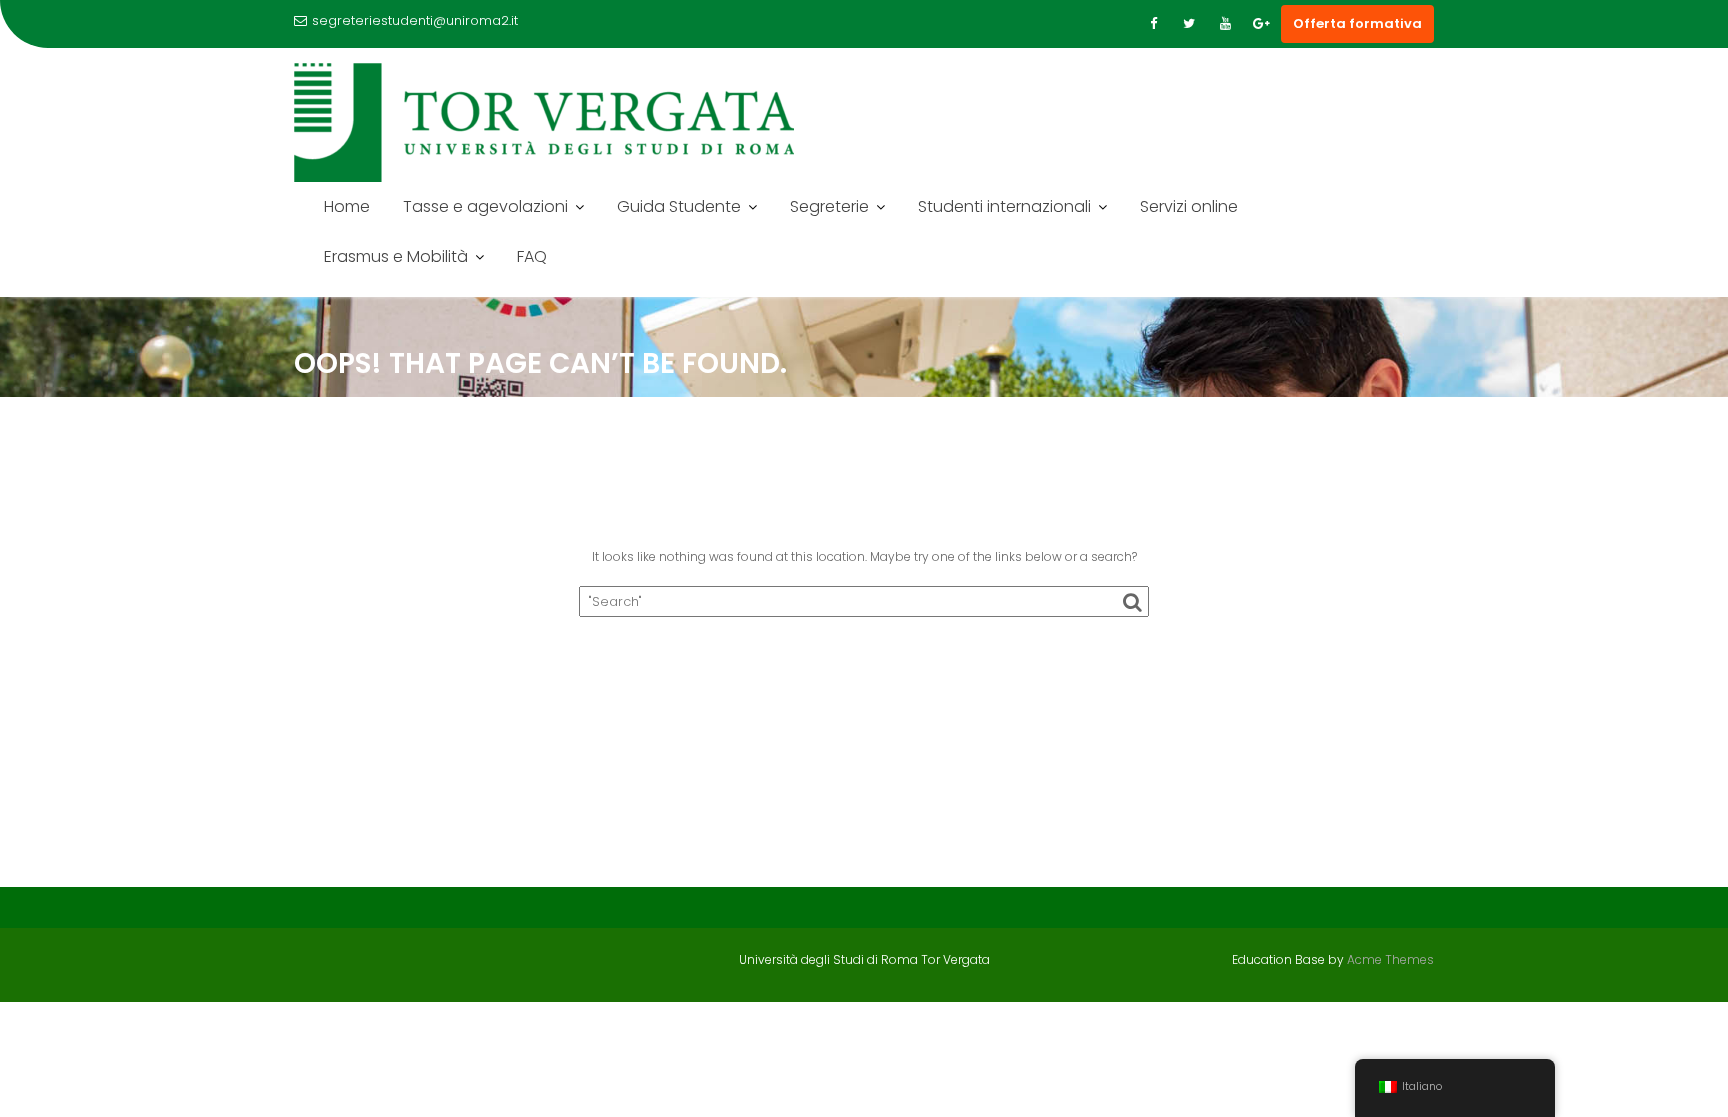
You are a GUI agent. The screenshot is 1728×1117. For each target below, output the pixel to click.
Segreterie (829, 206)
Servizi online (1189, 206)
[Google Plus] (1261, 24)
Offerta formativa (1357, 23)
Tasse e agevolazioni (485, 206)
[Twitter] (1189, 24)
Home (347, 206)
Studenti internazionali (1004, 206)
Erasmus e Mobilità (396, 256)
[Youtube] (1225, 24)
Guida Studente (679, 206)
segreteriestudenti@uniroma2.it (415, 20)
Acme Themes (1390, 959)
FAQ (532, 256)
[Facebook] (1153, 24)
